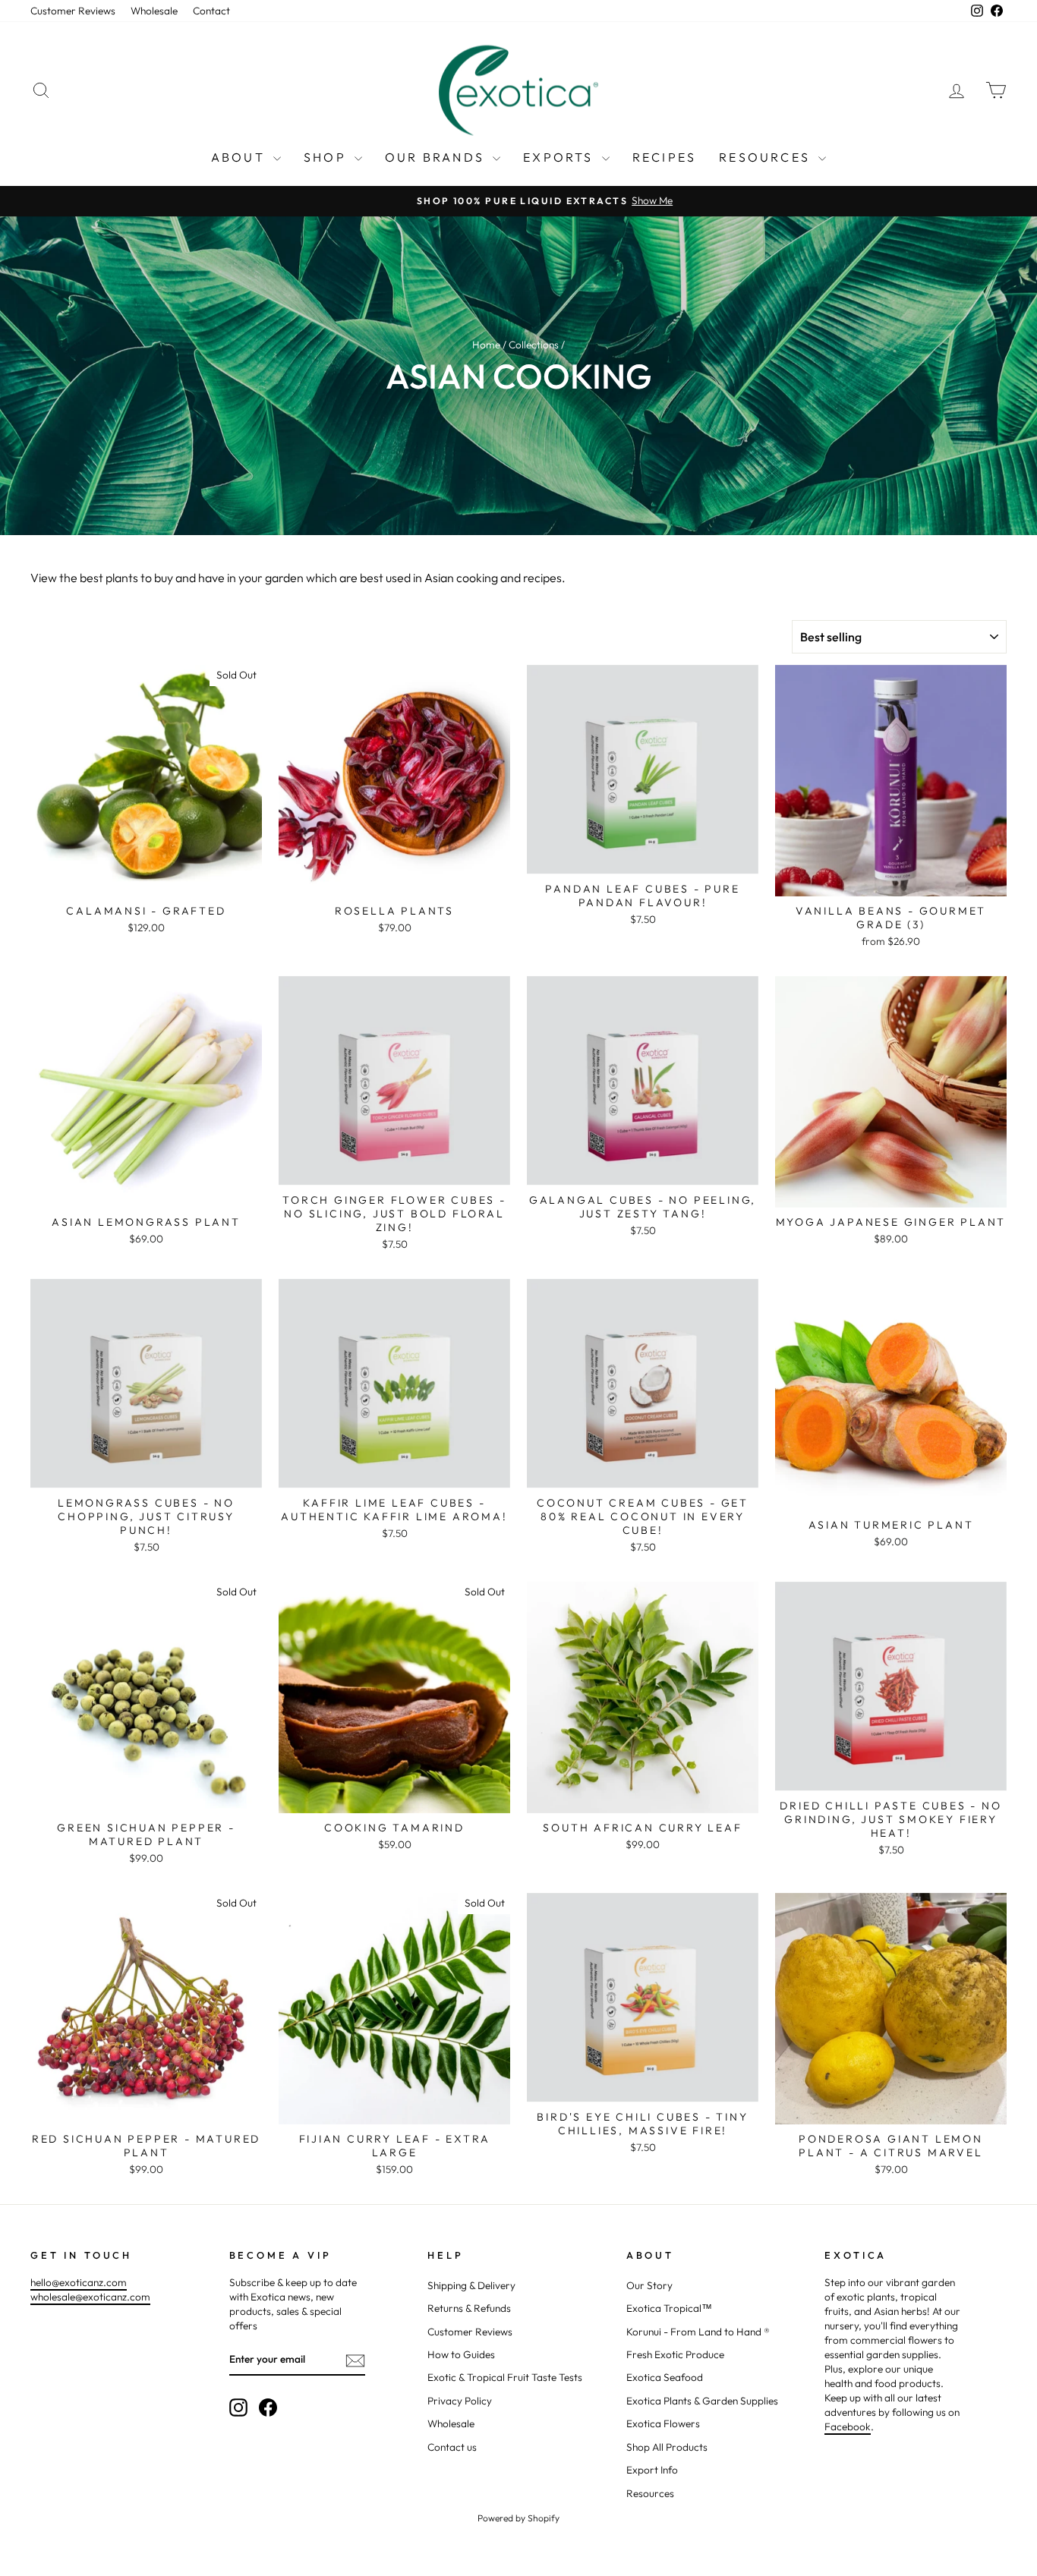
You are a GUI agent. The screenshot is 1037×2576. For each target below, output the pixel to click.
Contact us (452, 2447)
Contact (211, 11)
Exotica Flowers (663, 2423)
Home (486, 345)
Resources (767, 157)
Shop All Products (667, 2447)
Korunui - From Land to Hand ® (698, 2332)
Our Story (649, 2285)
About (240, 157)
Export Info (652, 2470)
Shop (327, 157)
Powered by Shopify (518, 2518)
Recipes (664, 157)
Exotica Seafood (665, 2377)
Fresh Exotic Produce (675, 2354)
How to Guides (461, 2354)
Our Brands (437, 157)
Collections (534, 345)
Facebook (848, 2426)
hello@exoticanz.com (79, 2282)
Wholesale (154, 11)
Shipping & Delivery (471, 2285)
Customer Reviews (73, 11)
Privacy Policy (460, 2401)
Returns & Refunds (469, 2308)
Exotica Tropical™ (669, 2308)
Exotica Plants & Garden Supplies (702, 2401)
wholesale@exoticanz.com (90, 2297)
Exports (561, 157)
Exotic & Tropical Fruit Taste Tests (505, 2377)
